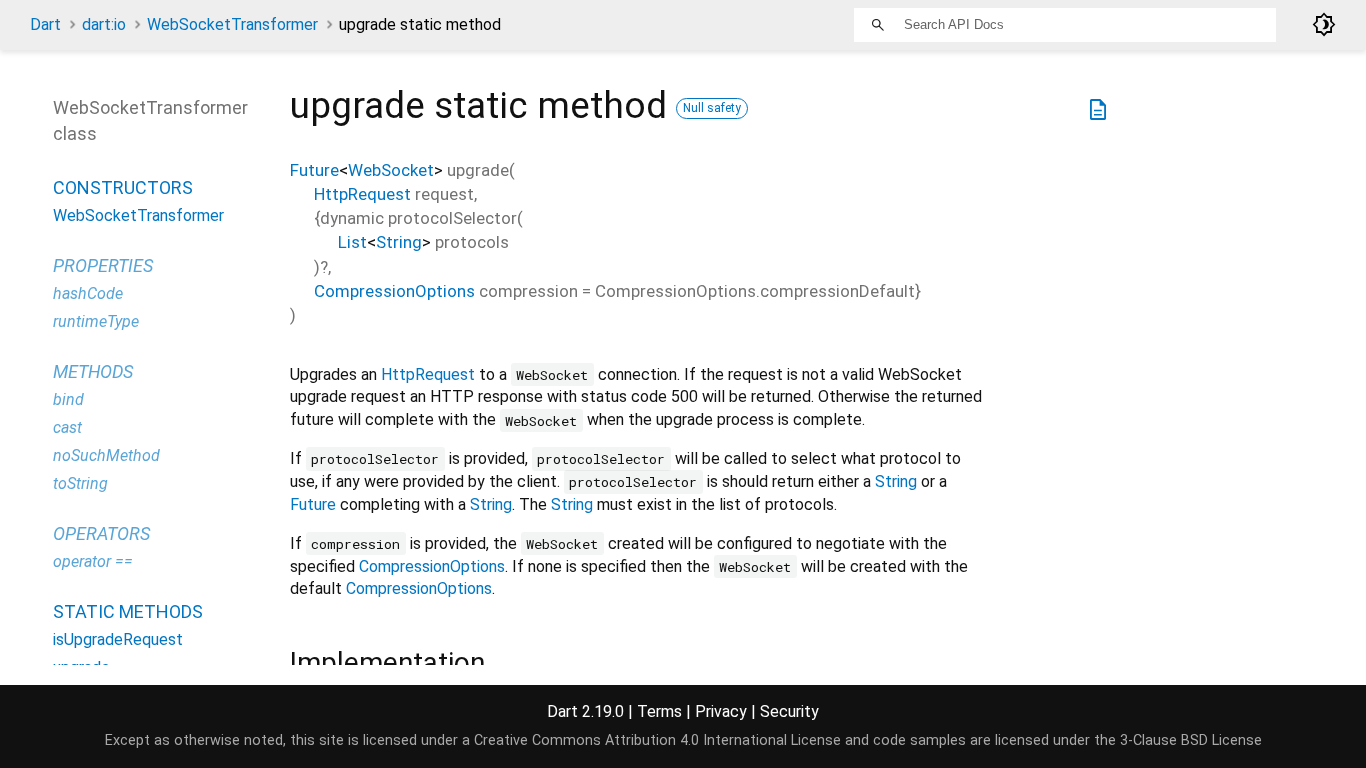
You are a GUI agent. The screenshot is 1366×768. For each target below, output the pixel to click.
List (352, 242)
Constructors (123, 187)
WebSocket (391, 170)
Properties (103, 265)
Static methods (128, 611)
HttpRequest (362, 194)
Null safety (712, 108)
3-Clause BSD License (1191, 740)
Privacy (721, 711)
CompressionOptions (394, 291)
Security (789, 711)
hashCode (88, 293)
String (399, 242)
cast (67, 427)
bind (68, 399)
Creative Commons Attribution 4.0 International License (657, 740)
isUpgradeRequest (118, 639)
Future (314, 170)
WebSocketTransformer (232, 24)
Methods (93, 371)
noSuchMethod (106, 455)
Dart (45, 24)
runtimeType (96, 321)
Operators (101, 533)
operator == (93, 561)
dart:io (104, 24)
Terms (659, 711)
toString (80, 483)
